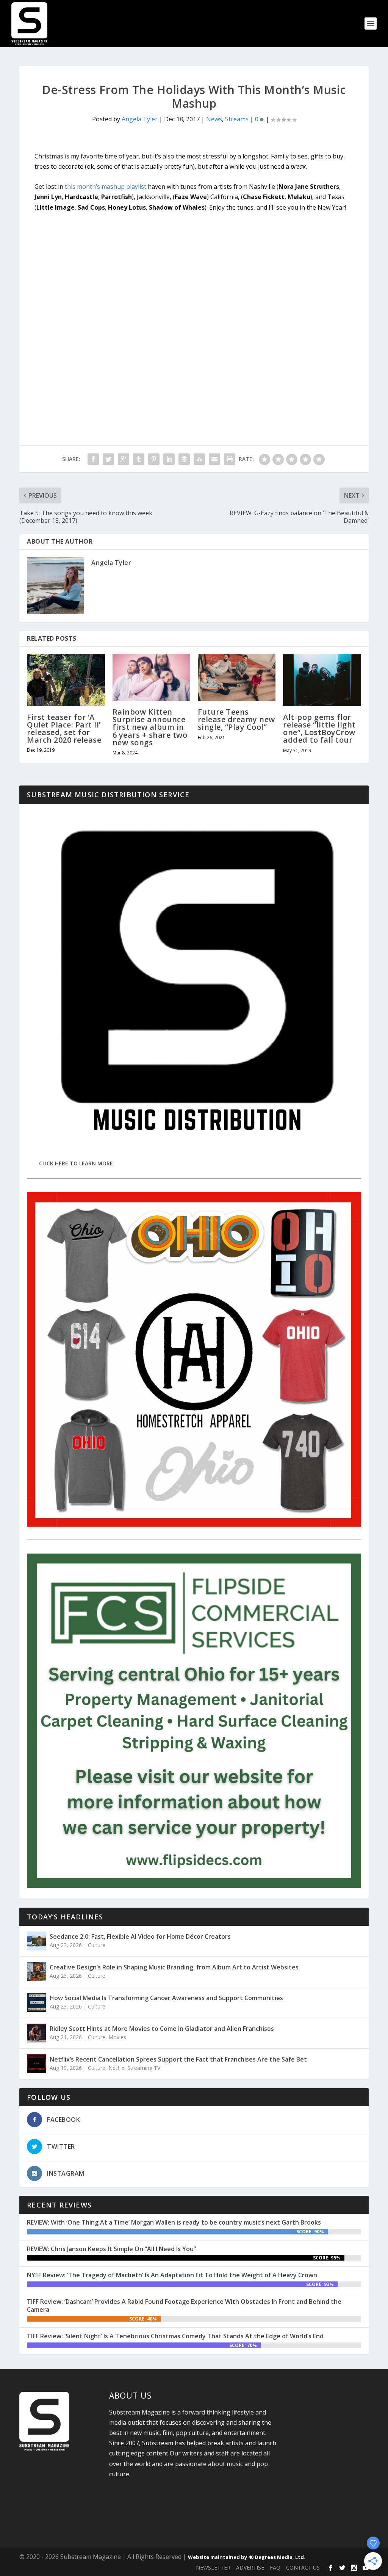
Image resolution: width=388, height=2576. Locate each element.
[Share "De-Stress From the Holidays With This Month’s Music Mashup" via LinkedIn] (169, 459)
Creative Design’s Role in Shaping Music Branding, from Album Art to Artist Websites (174, 1967)
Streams (237, 119)
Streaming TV (144, 2068)
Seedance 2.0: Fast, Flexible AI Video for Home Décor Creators (140, 1936)
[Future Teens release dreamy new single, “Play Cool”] (237, 678)
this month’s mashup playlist (106, 187)
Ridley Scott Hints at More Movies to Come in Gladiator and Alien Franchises (162, 2029)
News (214, 119)
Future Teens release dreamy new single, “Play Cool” (236, 719)
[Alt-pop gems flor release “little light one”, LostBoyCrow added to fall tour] (322, 680)
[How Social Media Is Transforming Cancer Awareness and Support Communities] (36, 2002)
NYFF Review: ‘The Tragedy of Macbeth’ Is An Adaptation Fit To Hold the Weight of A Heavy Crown (172, 2275)
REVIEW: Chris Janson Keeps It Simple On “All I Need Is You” (111, 2249)
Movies (117, 2037)
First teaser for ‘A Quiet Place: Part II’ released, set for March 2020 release (64, 729)
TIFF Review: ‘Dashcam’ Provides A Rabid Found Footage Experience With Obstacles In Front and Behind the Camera (184, 2306)
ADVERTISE (250, 2567)
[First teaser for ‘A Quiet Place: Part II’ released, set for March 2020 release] (66, 680)
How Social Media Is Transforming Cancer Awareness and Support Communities (166, 1998)
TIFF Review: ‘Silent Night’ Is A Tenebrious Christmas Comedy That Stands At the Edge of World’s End (175, 2336)
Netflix (116, 2068)
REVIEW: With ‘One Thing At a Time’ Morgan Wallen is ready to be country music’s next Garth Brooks (174, 2222)
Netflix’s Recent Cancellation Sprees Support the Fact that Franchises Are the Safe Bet (178, 2059)
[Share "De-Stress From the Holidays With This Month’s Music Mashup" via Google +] (124, 459)
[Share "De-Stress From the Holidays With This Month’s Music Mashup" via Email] (214, 459)
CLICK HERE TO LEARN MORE (76, 1163)
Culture (97, 1945)
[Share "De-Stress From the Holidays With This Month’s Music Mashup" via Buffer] (184, 459)
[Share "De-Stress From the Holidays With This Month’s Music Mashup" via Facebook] (93, 459)
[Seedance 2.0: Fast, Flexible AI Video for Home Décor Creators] (36, 1941)
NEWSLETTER (213, 2567)
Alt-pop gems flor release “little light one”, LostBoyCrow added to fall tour (319, 729)
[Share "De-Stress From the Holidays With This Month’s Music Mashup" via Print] (230, 459)
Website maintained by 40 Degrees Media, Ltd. (247, 2557)
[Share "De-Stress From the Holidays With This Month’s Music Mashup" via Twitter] (108, 459)
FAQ (275, 2567)
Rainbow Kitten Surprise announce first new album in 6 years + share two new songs (150, 727)
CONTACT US (303, 2567)
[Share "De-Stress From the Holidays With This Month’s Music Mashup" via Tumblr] (139, 459)
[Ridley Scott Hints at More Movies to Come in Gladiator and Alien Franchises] (36, 2033)
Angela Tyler (140, 119)
